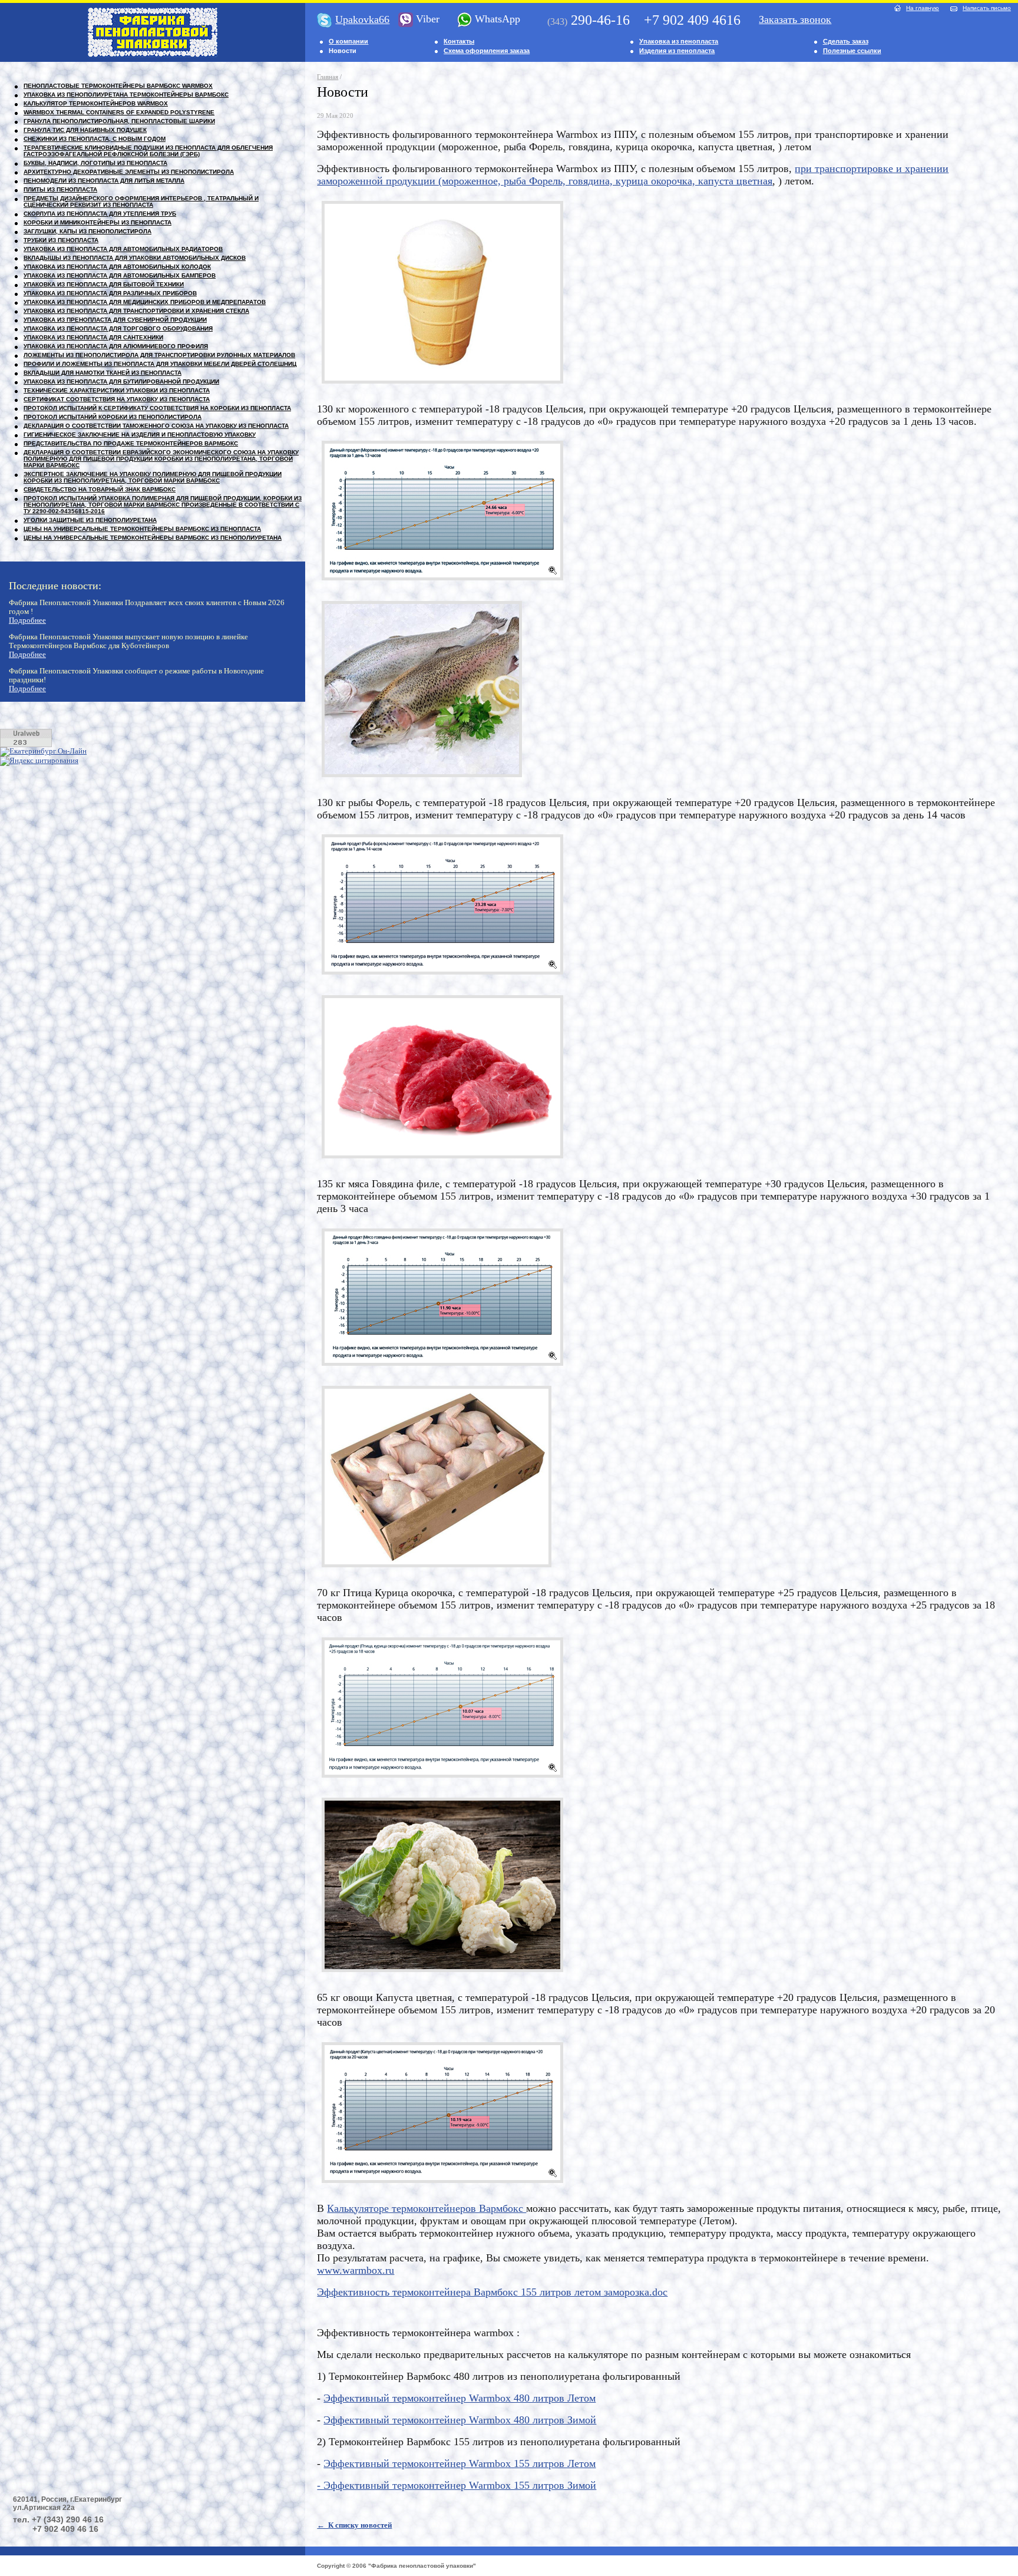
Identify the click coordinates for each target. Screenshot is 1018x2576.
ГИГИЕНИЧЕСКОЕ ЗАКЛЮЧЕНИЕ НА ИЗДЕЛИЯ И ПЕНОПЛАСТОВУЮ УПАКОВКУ (140, 435)
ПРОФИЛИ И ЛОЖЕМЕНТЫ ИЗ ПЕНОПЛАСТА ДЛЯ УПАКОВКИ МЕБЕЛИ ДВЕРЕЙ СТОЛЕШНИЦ (160, 364)
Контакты (459, 41)
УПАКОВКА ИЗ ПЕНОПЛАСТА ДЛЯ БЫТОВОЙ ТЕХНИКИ (104, 284)
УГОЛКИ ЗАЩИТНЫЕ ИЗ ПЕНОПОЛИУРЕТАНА (90, 520)
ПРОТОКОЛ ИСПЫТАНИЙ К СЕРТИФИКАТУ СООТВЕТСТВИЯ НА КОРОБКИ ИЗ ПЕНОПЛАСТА (157, 408)
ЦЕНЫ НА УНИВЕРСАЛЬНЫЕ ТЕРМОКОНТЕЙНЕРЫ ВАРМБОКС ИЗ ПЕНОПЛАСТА (142, 529)
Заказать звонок (795, 19)
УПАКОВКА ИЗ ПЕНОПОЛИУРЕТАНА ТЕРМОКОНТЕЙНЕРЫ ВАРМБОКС (126, 95)
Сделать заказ (846, 41)
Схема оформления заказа (487, 51)
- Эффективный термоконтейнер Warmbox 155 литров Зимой (457, 2485)
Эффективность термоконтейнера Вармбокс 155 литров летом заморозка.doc (492, 2292)
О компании (348, 41)
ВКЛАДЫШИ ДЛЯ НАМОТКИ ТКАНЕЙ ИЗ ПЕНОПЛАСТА (103, 373)
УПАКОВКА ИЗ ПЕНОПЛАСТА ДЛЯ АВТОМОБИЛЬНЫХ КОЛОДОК (117, 267)
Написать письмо (987, 8)
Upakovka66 (362, 19)
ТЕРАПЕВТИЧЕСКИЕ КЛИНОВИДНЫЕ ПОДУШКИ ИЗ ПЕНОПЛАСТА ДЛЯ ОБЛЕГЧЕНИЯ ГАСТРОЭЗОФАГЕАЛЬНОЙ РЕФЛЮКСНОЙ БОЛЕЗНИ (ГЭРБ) (148, 151)
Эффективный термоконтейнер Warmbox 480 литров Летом (460, 2398)
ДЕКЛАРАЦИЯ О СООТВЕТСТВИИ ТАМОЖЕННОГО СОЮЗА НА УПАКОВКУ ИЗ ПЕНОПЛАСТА (156, 426)
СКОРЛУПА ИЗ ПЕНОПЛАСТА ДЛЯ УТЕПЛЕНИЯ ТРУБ (100, 214)
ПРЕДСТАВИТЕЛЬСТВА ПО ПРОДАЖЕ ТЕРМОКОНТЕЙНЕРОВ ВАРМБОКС (131, 443)
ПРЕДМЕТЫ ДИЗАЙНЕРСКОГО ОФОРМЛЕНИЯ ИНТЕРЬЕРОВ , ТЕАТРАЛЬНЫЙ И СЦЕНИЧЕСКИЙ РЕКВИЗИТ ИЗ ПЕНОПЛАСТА (141, 202)
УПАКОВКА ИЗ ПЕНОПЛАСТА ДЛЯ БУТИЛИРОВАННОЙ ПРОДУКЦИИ (121, 382)
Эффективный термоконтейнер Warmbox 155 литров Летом (460, 2463)
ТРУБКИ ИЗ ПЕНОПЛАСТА (61, 240)
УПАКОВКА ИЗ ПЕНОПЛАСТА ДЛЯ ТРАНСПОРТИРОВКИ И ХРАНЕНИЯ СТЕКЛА (136, 311)
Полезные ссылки (852, 51)
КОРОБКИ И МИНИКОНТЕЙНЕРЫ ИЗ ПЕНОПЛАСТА (97, 222)
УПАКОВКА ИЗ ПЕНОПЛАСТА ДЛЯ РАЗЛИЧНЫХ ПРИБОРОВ (110, 293)
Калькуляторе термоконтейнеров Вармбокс (427, 2208)
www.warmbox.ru (356, 2270)
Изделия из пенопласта (677, 51)
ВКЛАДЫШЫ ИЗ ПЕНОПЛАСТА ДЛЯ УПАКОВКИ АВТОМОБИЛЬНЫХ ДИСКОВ (135, 258)
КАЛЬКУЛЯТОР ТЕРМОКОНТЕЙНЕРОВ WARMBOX (96, 103)
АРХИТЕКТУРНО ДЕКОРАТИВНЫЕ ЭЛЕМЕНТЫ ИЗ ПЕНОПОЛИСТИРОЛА (129, 172)
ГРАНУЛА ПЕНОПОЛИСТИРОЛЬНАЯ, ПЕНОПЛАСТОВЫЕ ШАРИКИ (119, 121)
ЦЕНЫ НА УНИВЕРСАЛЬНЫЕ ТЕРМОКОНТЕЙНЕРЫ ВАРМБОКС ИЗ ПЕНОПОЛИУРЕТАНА (153, 538)
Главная (328, 77)
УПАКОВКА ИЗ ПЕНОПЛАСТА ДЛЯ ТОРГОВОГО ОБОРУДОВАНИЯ (118, 328)
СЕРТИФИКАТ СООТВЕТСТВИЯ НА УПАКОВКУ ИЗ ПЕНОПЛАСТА (117, 399)
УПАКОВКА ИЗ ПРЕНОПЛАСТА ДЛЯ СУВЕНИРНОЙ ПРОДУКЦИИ (115, 320)
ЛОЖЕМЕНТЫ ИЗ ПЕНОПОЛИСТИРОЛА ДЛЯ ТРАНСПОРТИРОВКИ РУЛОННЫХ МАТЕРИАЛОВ (159, 355)
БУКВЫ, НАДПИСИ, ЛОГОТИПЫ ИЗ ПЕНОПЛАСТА (95, 163)
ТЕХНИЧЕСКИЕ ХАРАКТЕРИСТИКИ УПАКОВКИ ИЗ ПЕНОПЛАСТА (117, 390)
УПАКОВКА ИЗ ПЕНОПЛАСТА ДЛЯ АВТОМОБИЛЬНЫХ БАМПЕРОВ (120, 275)
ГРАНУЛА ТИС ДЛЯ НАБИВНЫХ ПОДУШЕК (85, 130)
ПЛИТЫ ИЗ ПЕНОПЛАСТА (60, 189)
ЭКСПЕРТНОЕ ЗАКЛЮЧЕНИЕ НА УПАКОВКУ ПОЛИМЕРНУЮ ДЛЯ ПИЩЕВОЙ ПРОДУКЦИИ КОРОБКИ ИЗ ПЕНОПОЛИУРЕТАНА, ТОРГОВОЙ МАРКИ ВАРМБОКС (153, 477)
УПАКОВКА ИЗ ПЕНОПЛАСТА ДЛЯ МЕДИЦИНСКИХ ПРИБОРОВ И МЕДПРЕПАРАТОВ (145, 302)
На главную (923, 8)
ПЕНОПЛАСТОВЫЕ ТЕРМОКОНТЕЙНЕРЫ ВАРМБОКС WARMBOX (118, 86)
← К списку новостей (354, 2525)
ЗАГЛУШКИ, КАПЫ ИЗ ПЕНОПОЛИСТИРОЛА (87, 231)
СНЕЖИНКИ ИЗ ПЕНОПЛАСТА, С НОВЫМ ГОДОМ (95, 139)
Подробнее (27, 620)
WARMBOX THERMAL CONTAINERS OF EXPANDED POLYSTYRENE (119, 112)
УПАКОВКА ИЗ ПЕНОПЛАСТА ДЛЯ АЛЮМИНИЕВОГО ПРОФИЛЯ (116, 346)
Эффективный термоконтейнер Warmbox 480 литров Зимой (460, 2420)
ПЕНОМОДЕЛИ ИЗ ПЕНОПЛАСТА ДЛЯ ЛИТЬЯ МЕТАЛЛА (104, 181)
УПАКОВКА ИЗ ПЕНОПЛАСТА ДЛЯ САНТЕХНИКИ (93, 337)
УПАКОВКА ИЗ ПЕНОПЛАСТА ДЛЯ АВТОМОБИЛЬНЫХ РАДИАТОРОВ (123, 249)
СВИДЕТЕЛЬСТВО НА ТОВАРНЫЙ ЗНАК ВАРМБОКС (100, 489)
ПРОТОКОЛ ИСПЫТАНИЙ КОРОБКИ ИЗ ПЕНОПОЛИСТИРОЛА (113, 417)
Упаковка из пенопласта (679, 41)
